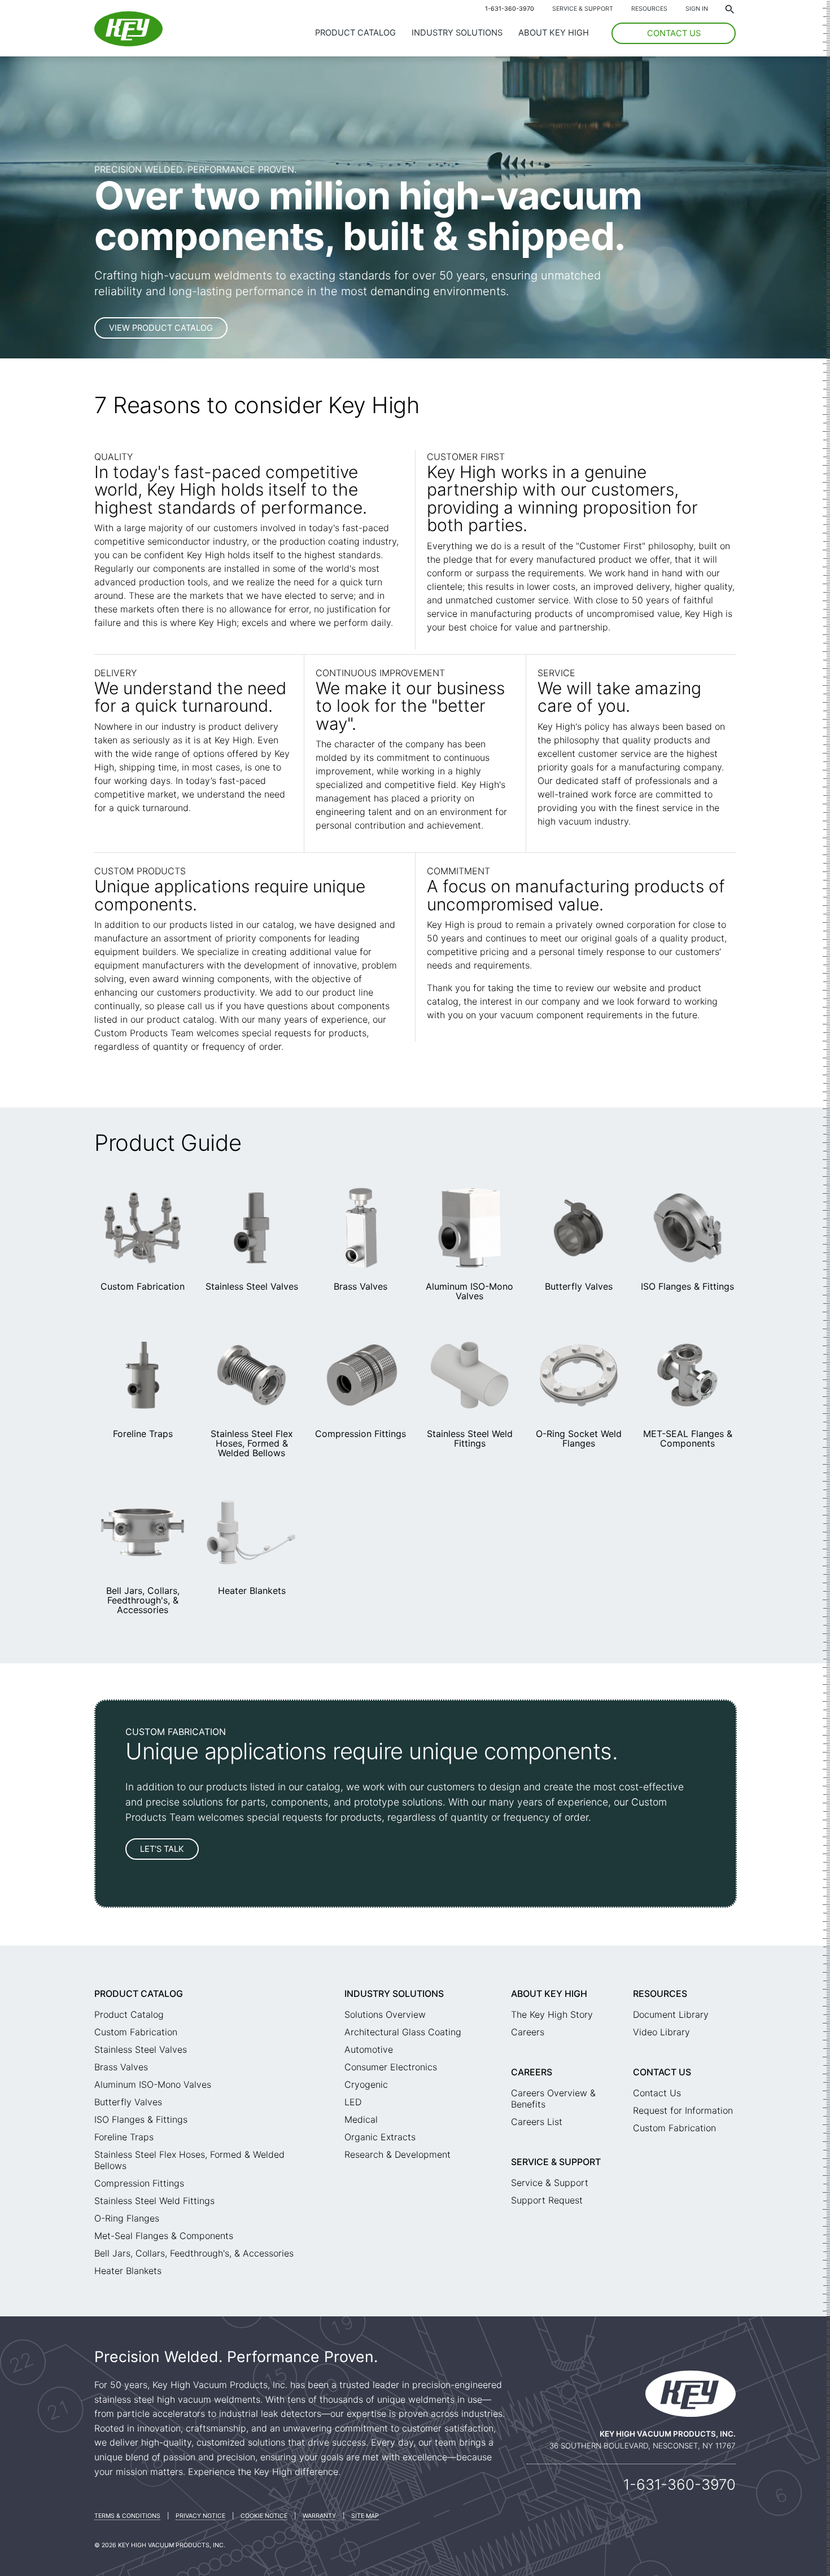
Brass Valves (361, 1286)
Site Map (365, 2516)
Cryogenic (366, 2084)
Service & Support (583, 9)
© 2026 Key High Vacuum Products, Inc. (160, 2545)
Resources (649, 9)
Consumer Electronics (391, 2067)
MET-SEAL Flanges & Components (688, 1438)
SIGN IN (697, 9)
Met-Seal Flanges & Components (164, 2236)
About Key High (554, 33)
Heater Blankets (252, 1591)
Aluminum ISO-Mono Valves (469, 1291)
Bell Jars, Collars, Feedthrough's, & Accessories (143, 1600)
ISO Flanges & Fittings (687, 1286)
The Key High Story (552, 2014)
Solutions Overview (385, 2014)
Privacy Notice (200, 2516)
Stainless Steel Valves (252, 1286)
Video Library (661, 2032)
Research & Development (397, 2154)
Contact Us (662, 2072)
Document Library (671, 2014)
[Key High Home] (128, 43)
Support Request (547, 2200)
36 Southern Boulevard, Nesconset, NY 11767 (643, 2446)
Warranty (319, 2516)
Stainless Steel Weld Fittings (470, 1438)
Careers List (537, 2122)
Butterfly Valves (579, 1286)
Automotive (369, 2049)
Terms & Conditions (127, 2516)
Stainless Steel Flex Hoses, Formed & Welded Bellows (252, 1443)
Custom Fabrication (143, 1286)
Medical (361, 2119)
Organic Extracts (380, 2137)
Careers (528, 2032)
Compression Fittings (361, 1434)
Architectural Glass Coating (403, 2032)
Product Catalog (355, 33)
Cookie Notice (264, 2516)
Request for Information (683, 2110)
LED (353, 2102)
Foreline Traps (143, 1434)
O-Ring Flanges (127, 2218)
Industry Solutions (457, 33)
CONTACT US (674, 33)
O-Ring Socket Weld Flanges (579, 1438)
